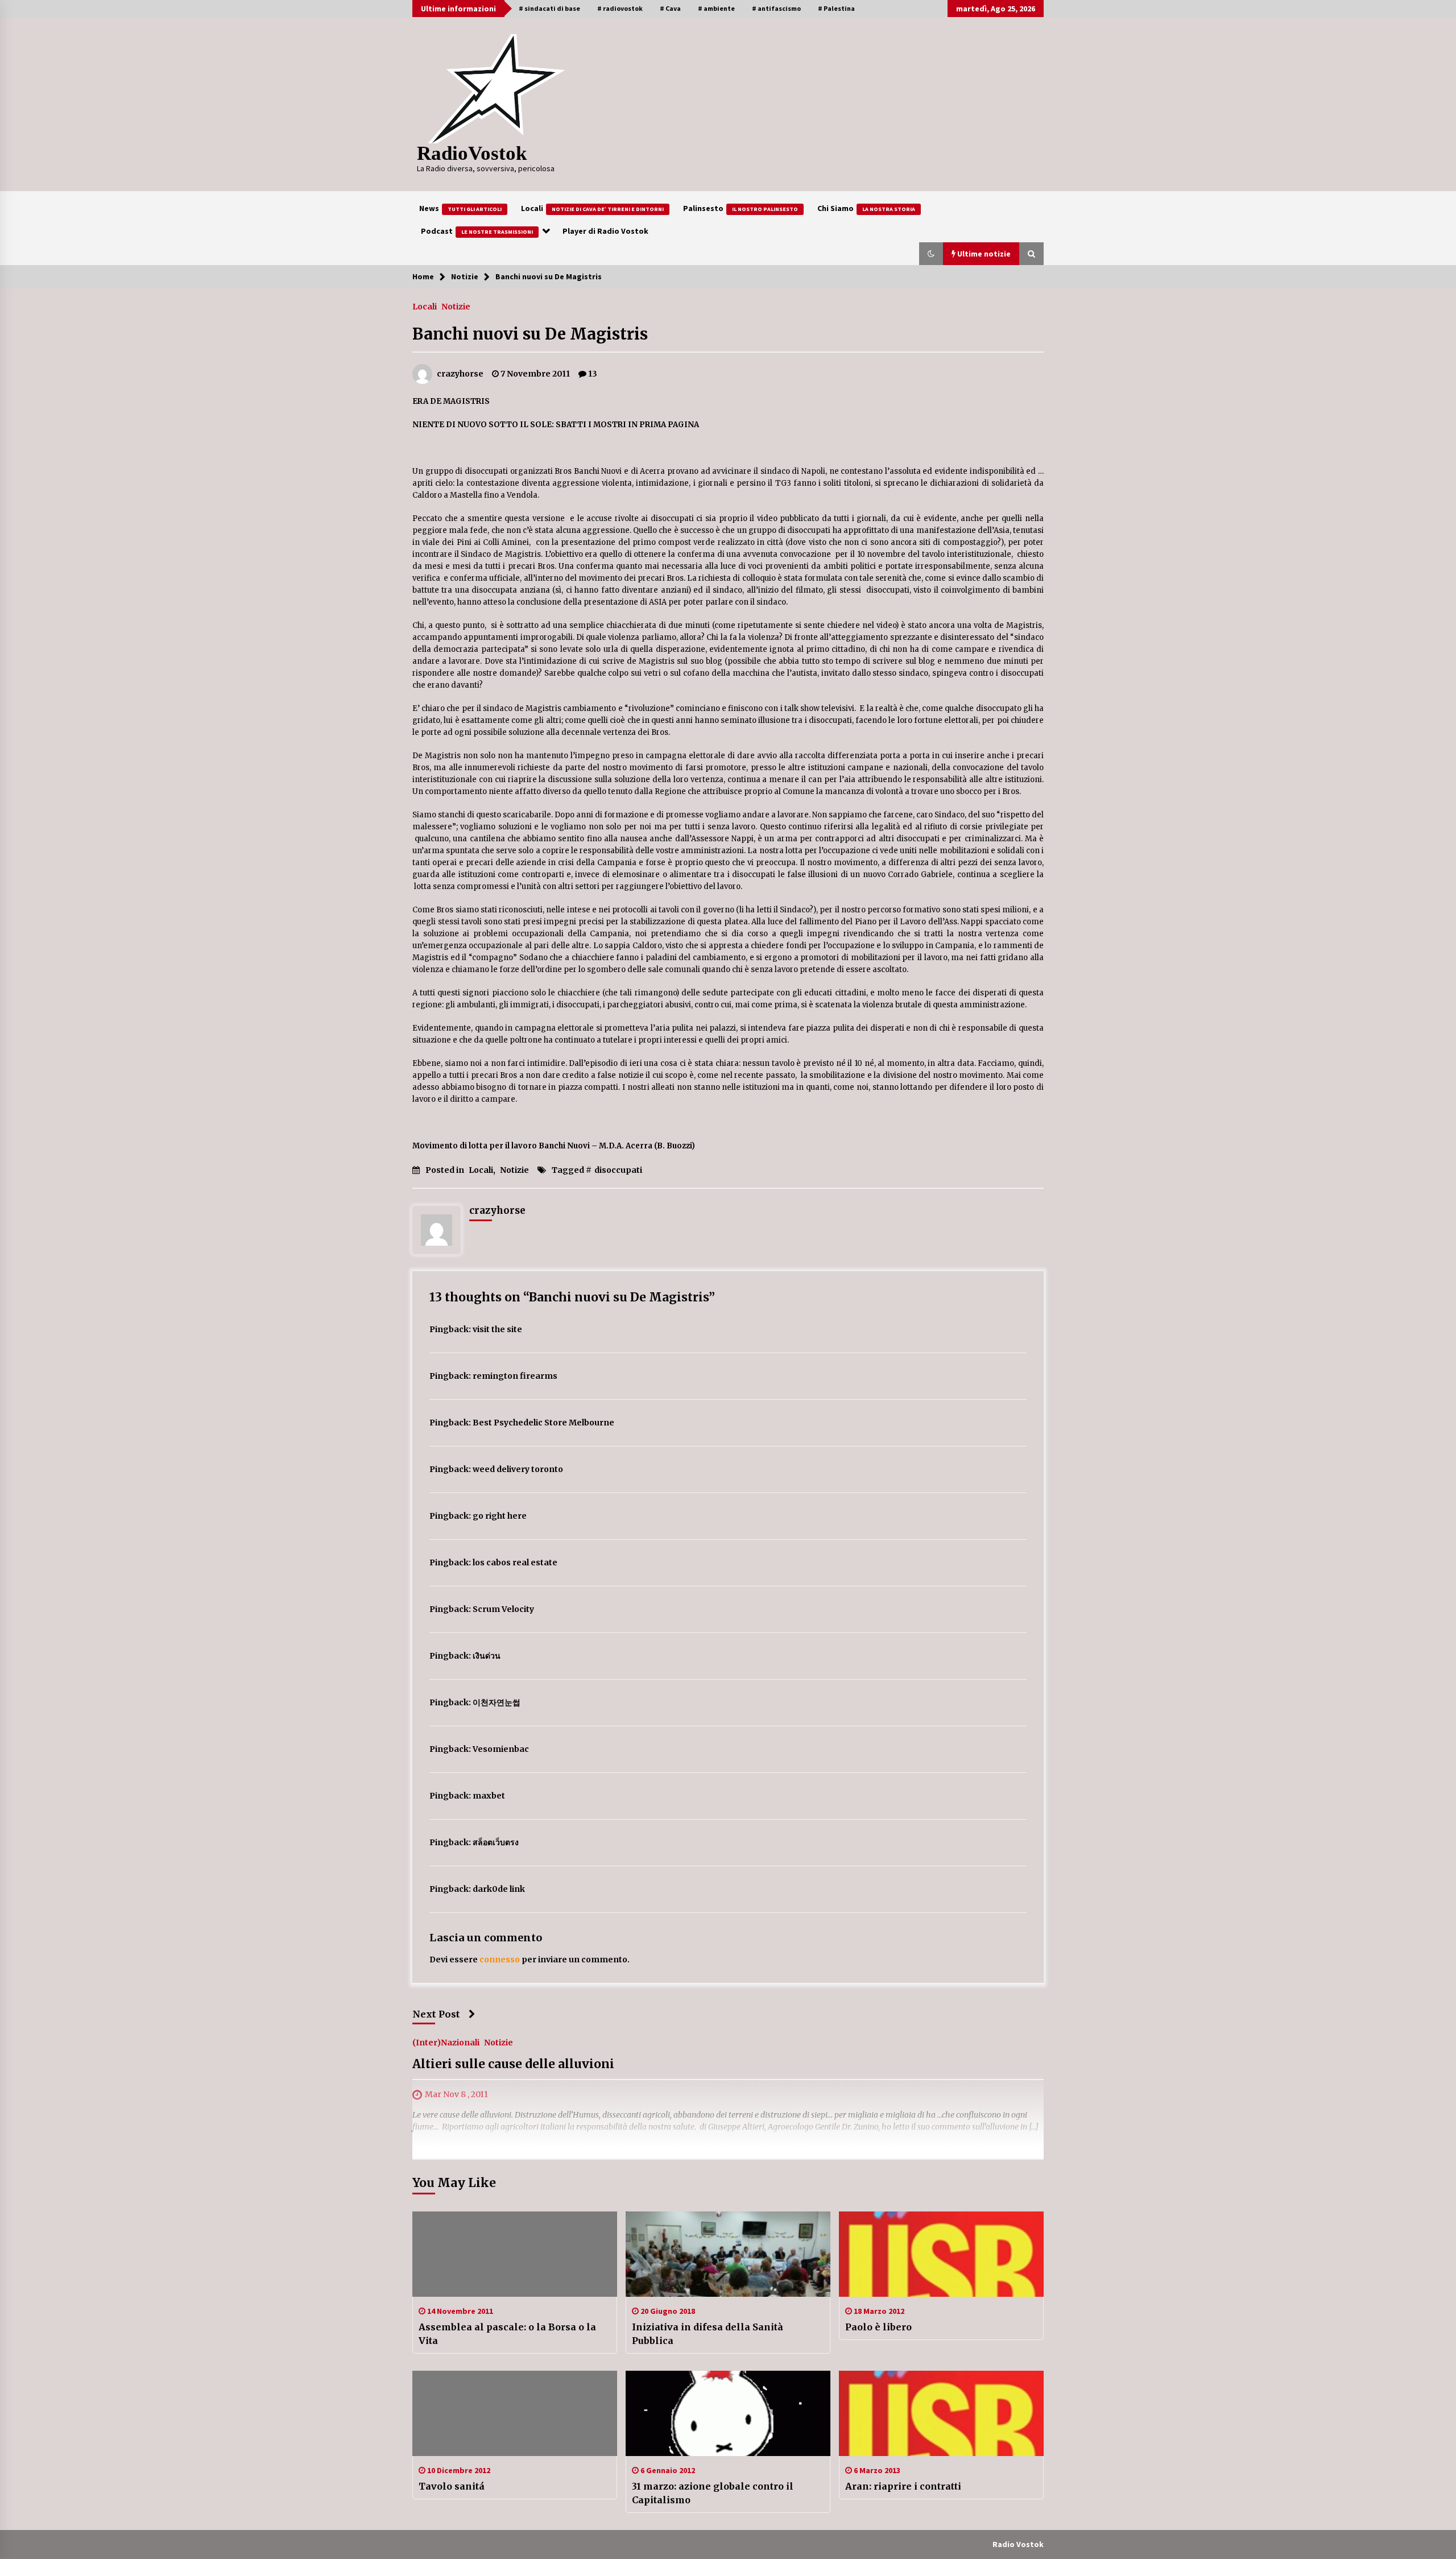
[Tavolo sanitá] (515, 2413)
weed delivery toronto (518, 1469)
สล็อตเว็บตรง (496, 1842)
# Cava (670, 8)
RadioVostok (472, 153)
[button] (931, 254)
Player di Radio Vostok (605, 231)
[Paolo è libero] (941, 2254)
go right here (500, 1516)
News (460, 208)
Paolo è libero (878, 2327)
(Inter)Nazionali (446, 2043)
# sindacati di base (549, 8)
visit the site (497, 1329)
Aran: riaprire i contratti (903, 2486)
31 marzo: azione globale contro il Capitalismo (713, 2493)
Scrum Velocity (503, 1609)
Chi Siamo (866, 208)
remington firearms (515, 1376)
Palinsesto (741, 208)
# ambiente (716, 8)
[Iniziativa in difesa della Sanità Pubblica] (728, 2254)
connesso (500, 1959)
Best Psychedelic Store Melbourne (543, 1423)
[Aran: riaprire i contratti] (941, 2413)
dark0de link (499, 1889)
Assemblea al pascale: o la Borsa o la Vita (507, 2334)
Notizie (456, 306)
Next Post (436, 2014)
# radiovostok (620, 8)
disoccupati (618, 1170)
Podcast (477, 231)
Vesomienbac (501, 1749)
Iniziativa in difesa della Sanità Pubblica (708, 2334)
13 (593, 374)
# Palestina (836, 8)
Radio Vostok (1018, 2544)
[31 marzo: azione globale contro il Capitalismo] (728, 2413)
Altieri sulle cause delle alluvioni (513, 2064)
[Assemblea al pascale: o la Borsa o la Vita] (515, 2254)
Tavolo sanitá (452, 2486)
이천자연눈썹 (497, 1702)
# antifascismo (776, 8)
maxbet (489, 1796)
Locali (592, 208)
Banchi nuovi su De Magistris (530, 334)
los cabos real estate (515, 1562)
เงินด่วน (487, 1656)
